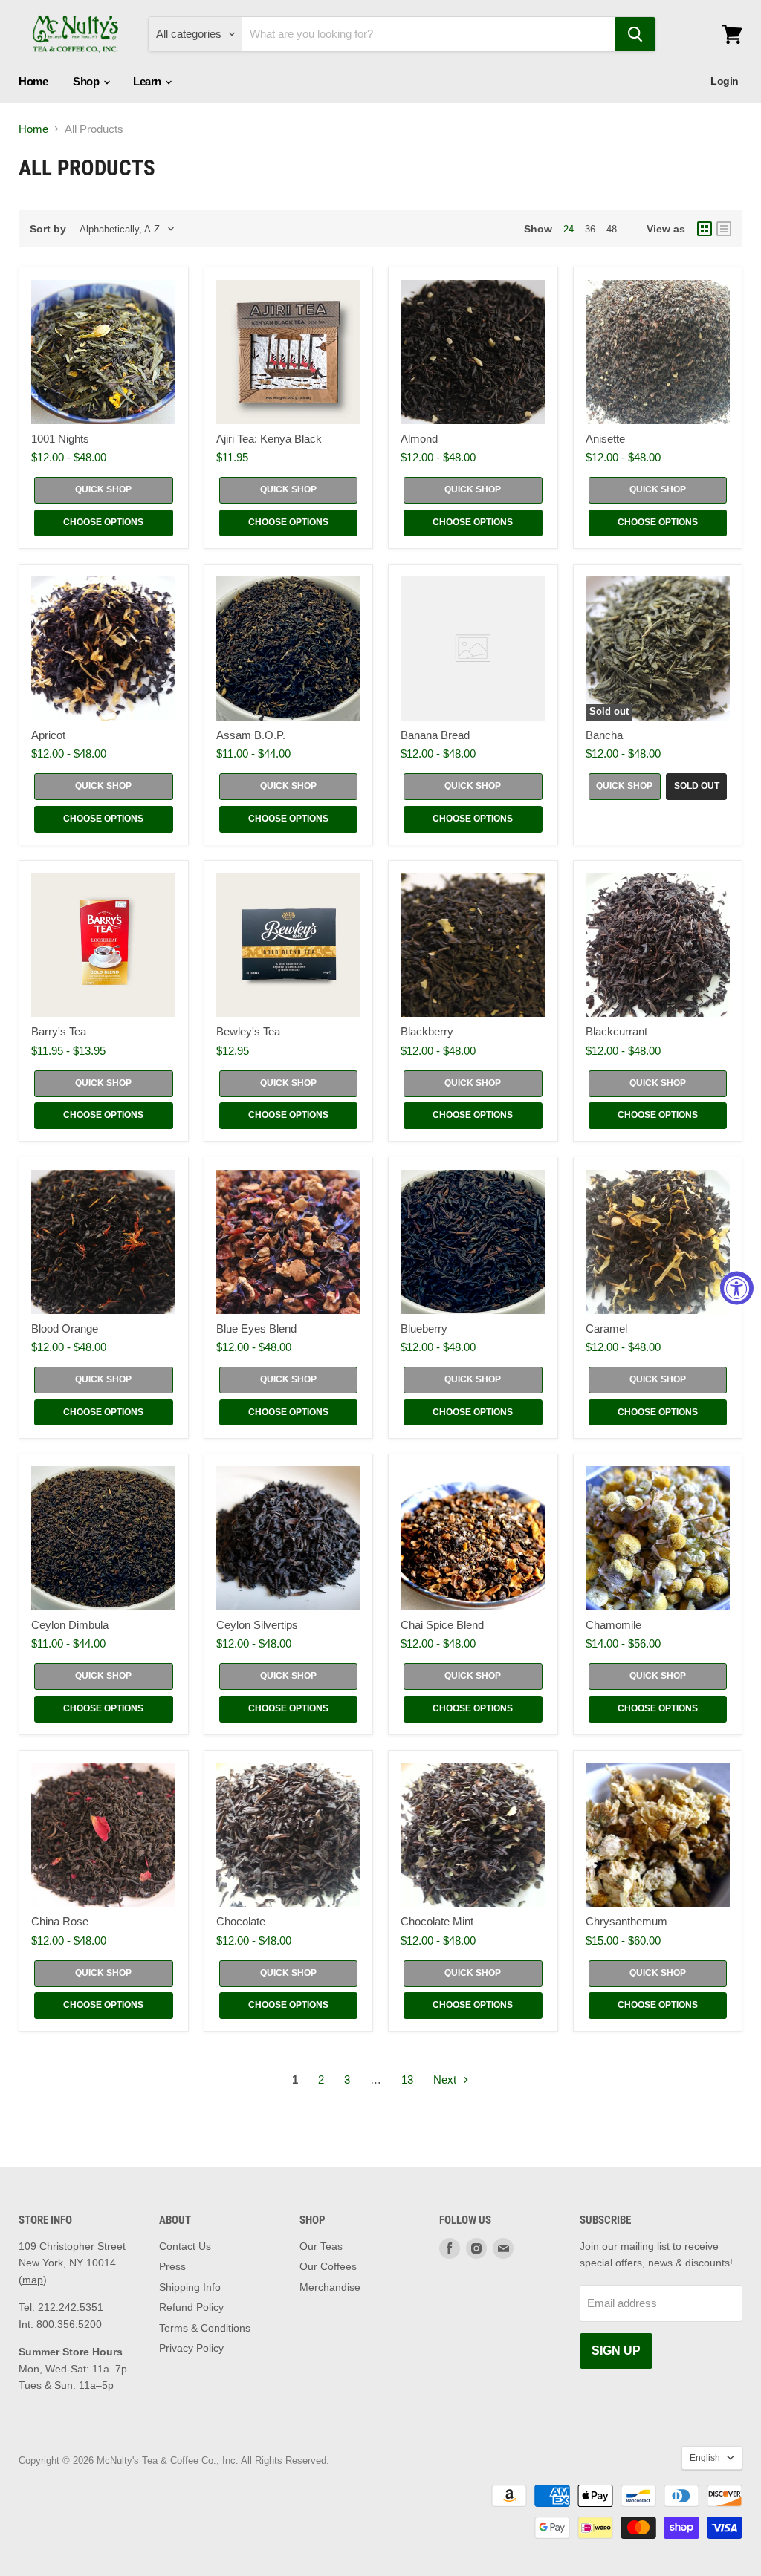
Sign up (616, 2351)
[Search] (635, 34)
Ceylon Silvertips (257, 1625)
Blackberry (427, 1031)
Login (725, 81)
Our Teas (321, 2246)
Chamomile (613, 1625)
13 (407, 2079)
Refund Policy (191, 2307)
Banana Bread (435, 735)
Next (446, 2079)
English (705, 2458)
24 (569, 229)
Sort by (48, 229)
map (33, 2280)
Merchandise (330, 2287)
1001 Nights (60, 439)
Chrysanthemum (626, 1921)
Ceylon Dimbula (70, 1625)
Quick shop (103, 489)
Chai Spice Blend (442, 1625)
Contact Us (185, 2246)
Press (172, 2266)
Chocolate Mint (437, 1921)
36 (590, 229)
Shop (87, 81)
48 (612, 229)
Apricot (48, 735)
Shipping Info (190, 2287)
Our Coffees (328, 2266)
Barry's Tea (59, 1031)
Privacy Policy (191, 2348)
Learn (148, 81)
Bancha (604, 735)
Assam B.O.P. (251, 735)
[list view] (724, 229)
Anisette (605, 439)
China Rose (60, 1921)
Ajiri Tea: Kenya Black (269, 439)
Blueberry (424, 1328)
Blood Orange (65, 1328)
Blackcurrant (616, 1031)
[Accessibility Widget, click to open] (737, 1288)
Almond (419, 439)
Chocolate (241, 1921)
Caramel (606, 1328)
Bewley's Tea (248, 1031)
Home (33, 81)
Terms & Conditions (205, 2328)
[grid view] (705, 229)
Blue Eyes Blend (256, 1328)
